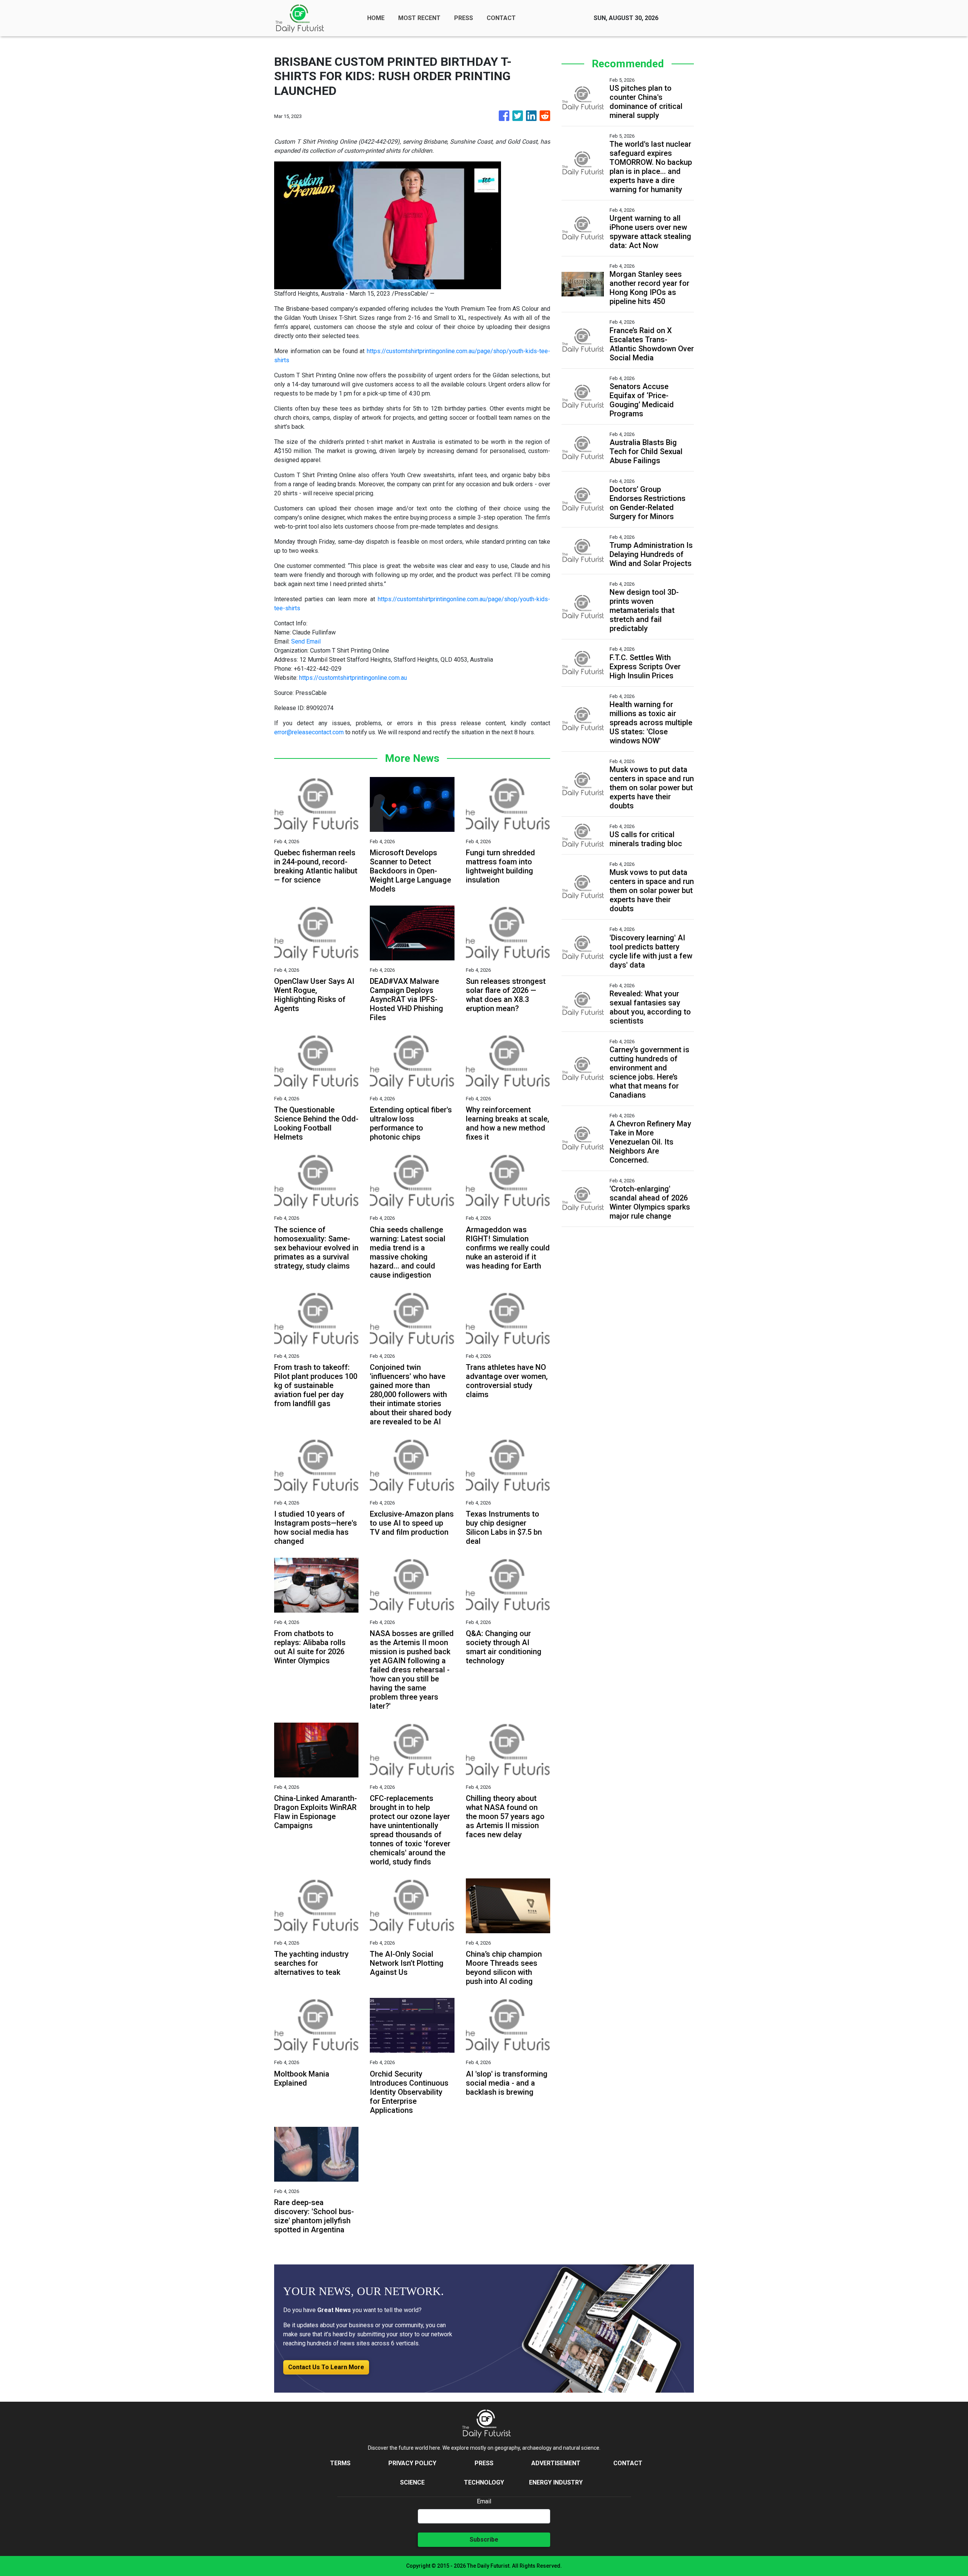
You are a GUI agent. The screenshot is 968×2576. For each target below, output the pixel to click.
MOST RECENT (419, 18)
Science (412, 2482)
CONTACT (501, 18)
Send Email (306, 641)
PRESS (464, 18)
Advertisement (556, 2463)
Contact (628, 2463)
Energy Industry (556, 2482)
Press (484, 2463)
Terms (340, 2463)
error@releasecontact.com (309, 732)
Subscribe (484, 2540)
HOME (376, 18)
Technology (484, 2482)
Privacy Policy (412, 2463)
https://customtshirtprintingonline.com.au (353, 678)
